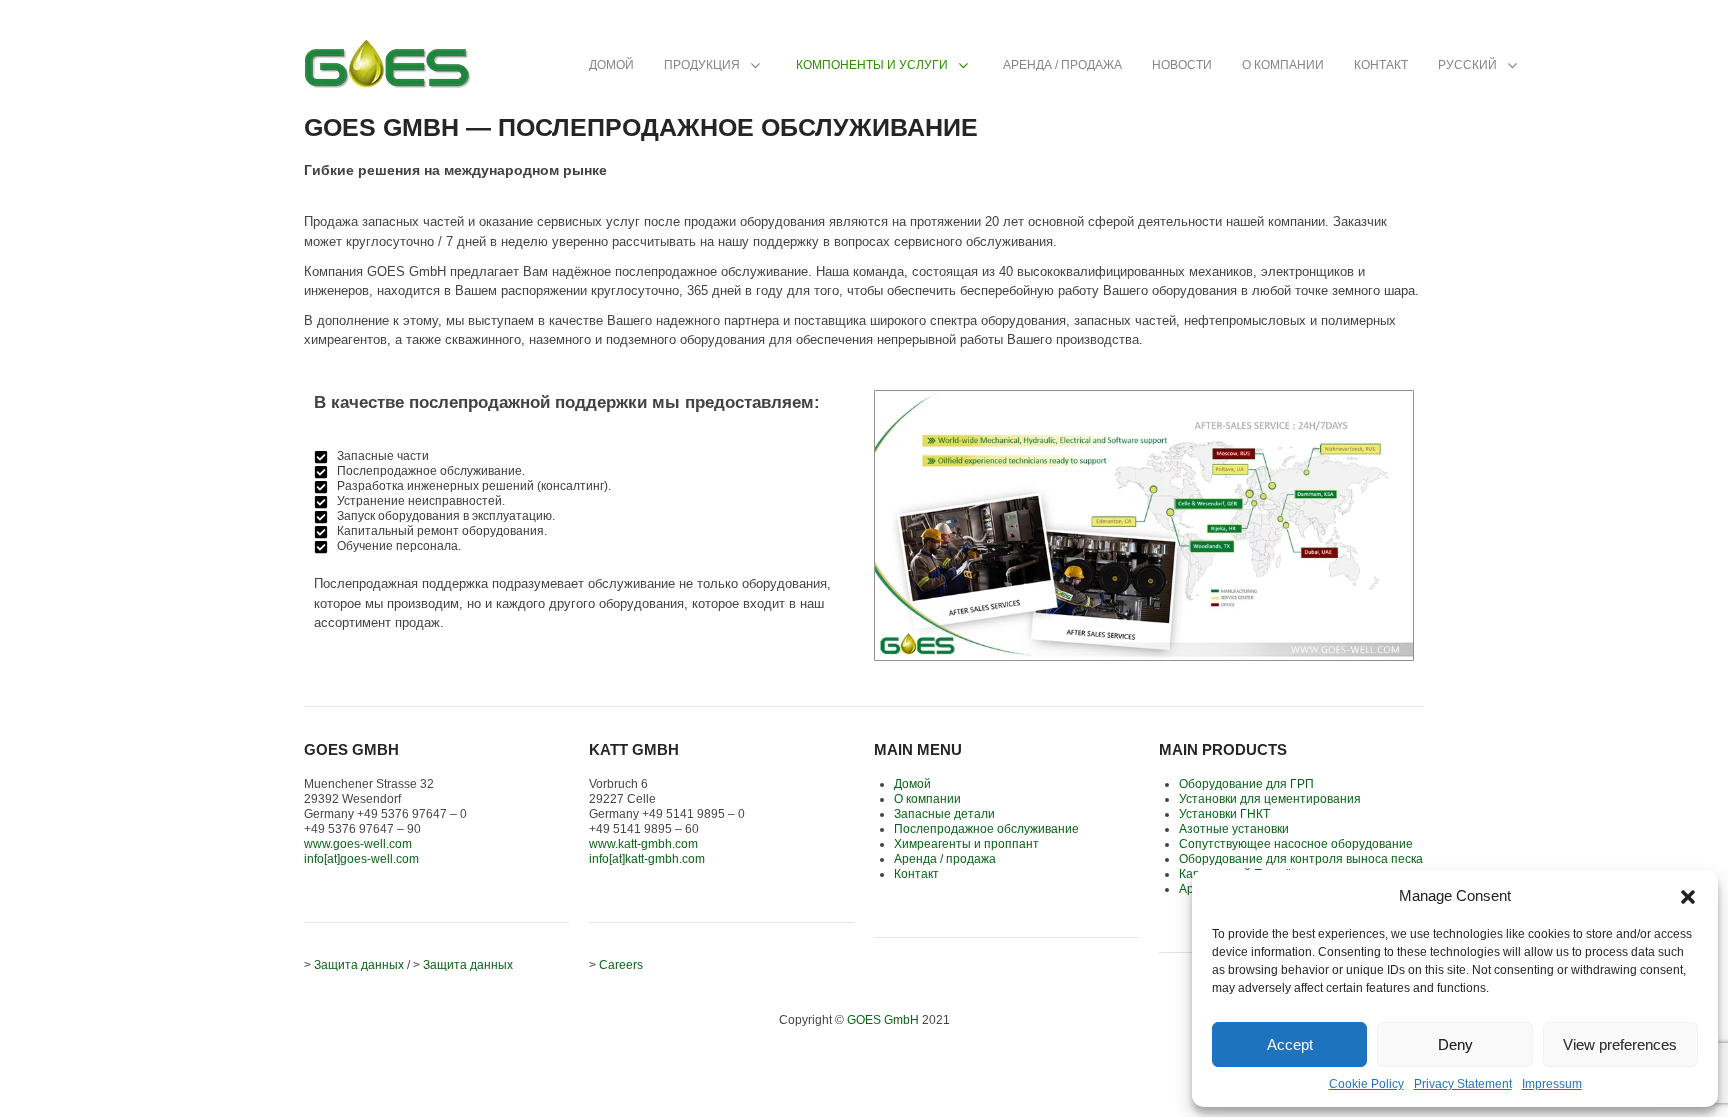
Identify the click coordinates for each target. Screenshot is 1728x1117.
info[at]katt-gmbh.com (647, 859)
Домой (912, 784)
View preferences (1620, 1044)
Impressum (1552, 1084)
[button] (1688, 895)
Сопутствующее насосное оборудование (1296, 844)
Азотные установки (1234, 829)
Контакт (916, 874)
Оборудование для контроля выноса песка (1301, 859)
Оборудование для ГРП (1246, 784)
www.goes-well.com (358, 844)
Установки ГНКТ (1224, 814)
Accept (1290, 1044)
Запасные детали (944, 814)
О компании (927, 799)
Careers (621, 965)
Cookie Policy (1366, 1084)
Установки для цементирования (1270, 799)
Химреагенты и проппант (966, 844)
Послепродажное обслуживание (986, 829)
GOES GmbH (883, 1020)
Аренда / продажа (945, 859)
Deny (1455, 1044)
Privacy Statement (1463, 1084)
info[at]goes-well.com (361, 859)
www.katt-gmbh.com (643, 844)
